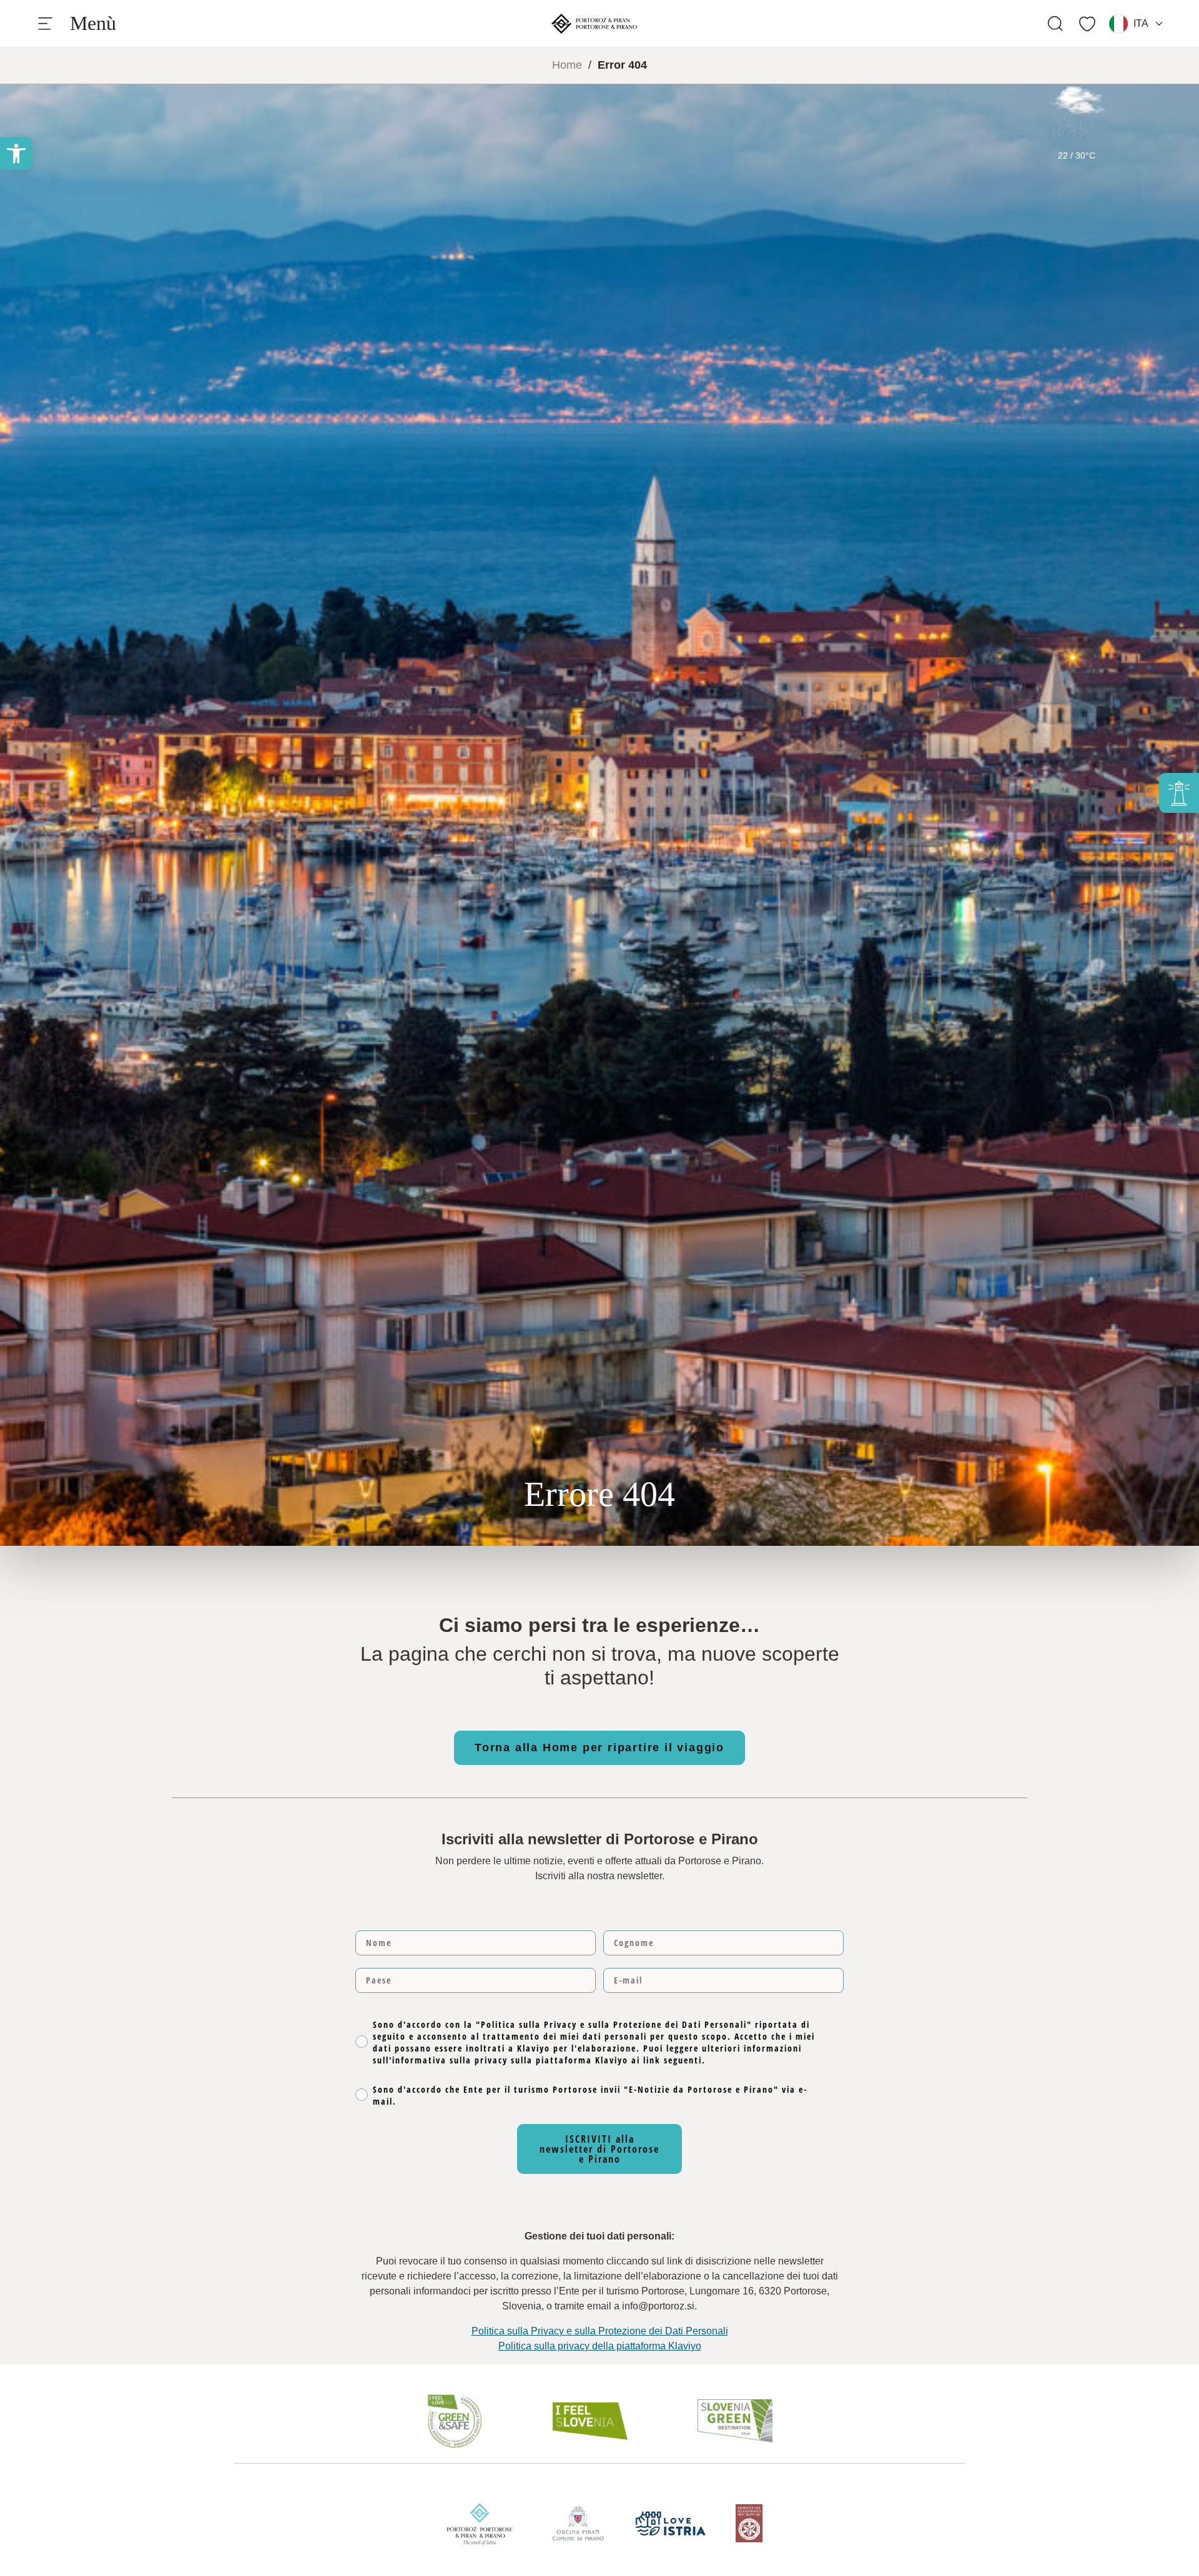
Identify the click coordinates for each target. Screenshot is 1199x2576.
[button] (16, 154)
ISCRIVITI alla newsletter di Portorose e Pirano (599, 2149)
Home (567, 65)
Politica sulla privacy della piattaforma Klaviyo (600, 2346)
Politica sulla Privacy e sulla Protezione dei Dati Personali (600, 2331)
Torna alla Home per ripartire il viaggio (599, 1748)
